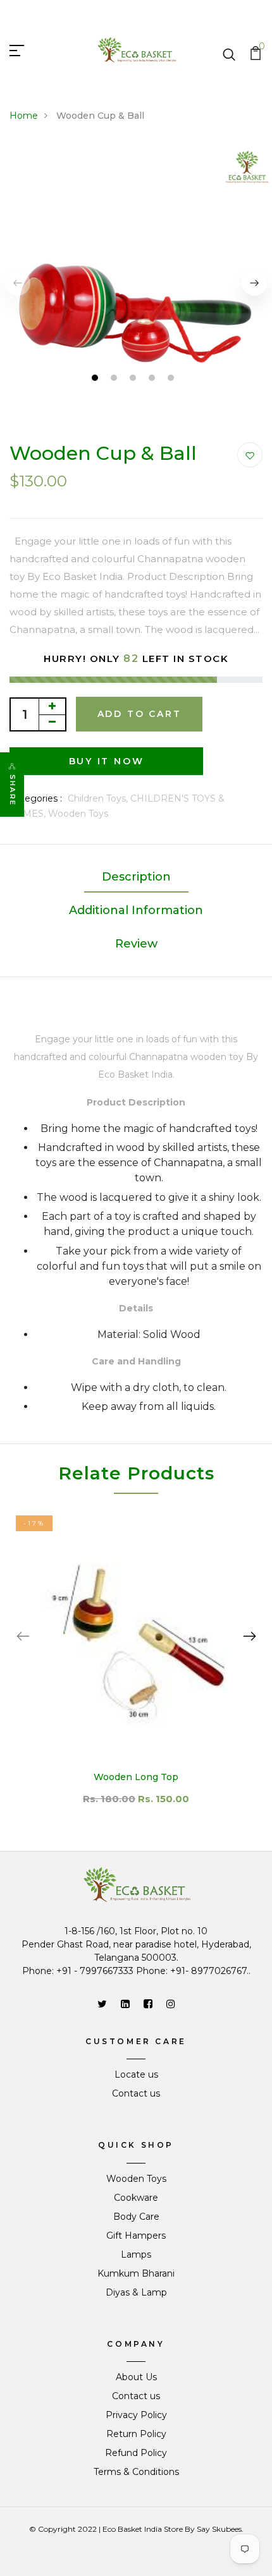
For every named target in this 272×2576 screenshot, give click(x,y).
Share (13, 790)
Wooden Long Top (136, 1777)
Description (136, 877)
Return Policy (136, 2434)
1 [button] (96, 379)
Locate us (136, 2074)
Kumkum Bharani (136, 2273)
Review (136, 944)
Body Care (136, 2217)
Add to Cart (139, 714)
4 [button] (153, 379)
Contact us (136, 2093)
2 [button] (115, 379)
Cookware (136, 2198)
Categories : (36, 798)
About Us (136, 2377)
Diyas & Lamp (136, 2292)
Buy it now (107, 761)
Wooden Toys (78, 814)
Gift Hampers (136, 2236)
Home (24, 116)
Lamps (136, 2254)
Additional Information (136, 910)
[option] (136, 1668)
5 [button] (172, 379)
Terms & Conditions (136, 2472)
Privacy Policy (136, 2415)
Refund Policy (136, 2453)
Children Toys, (99, 798)
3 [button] (134, 379)
